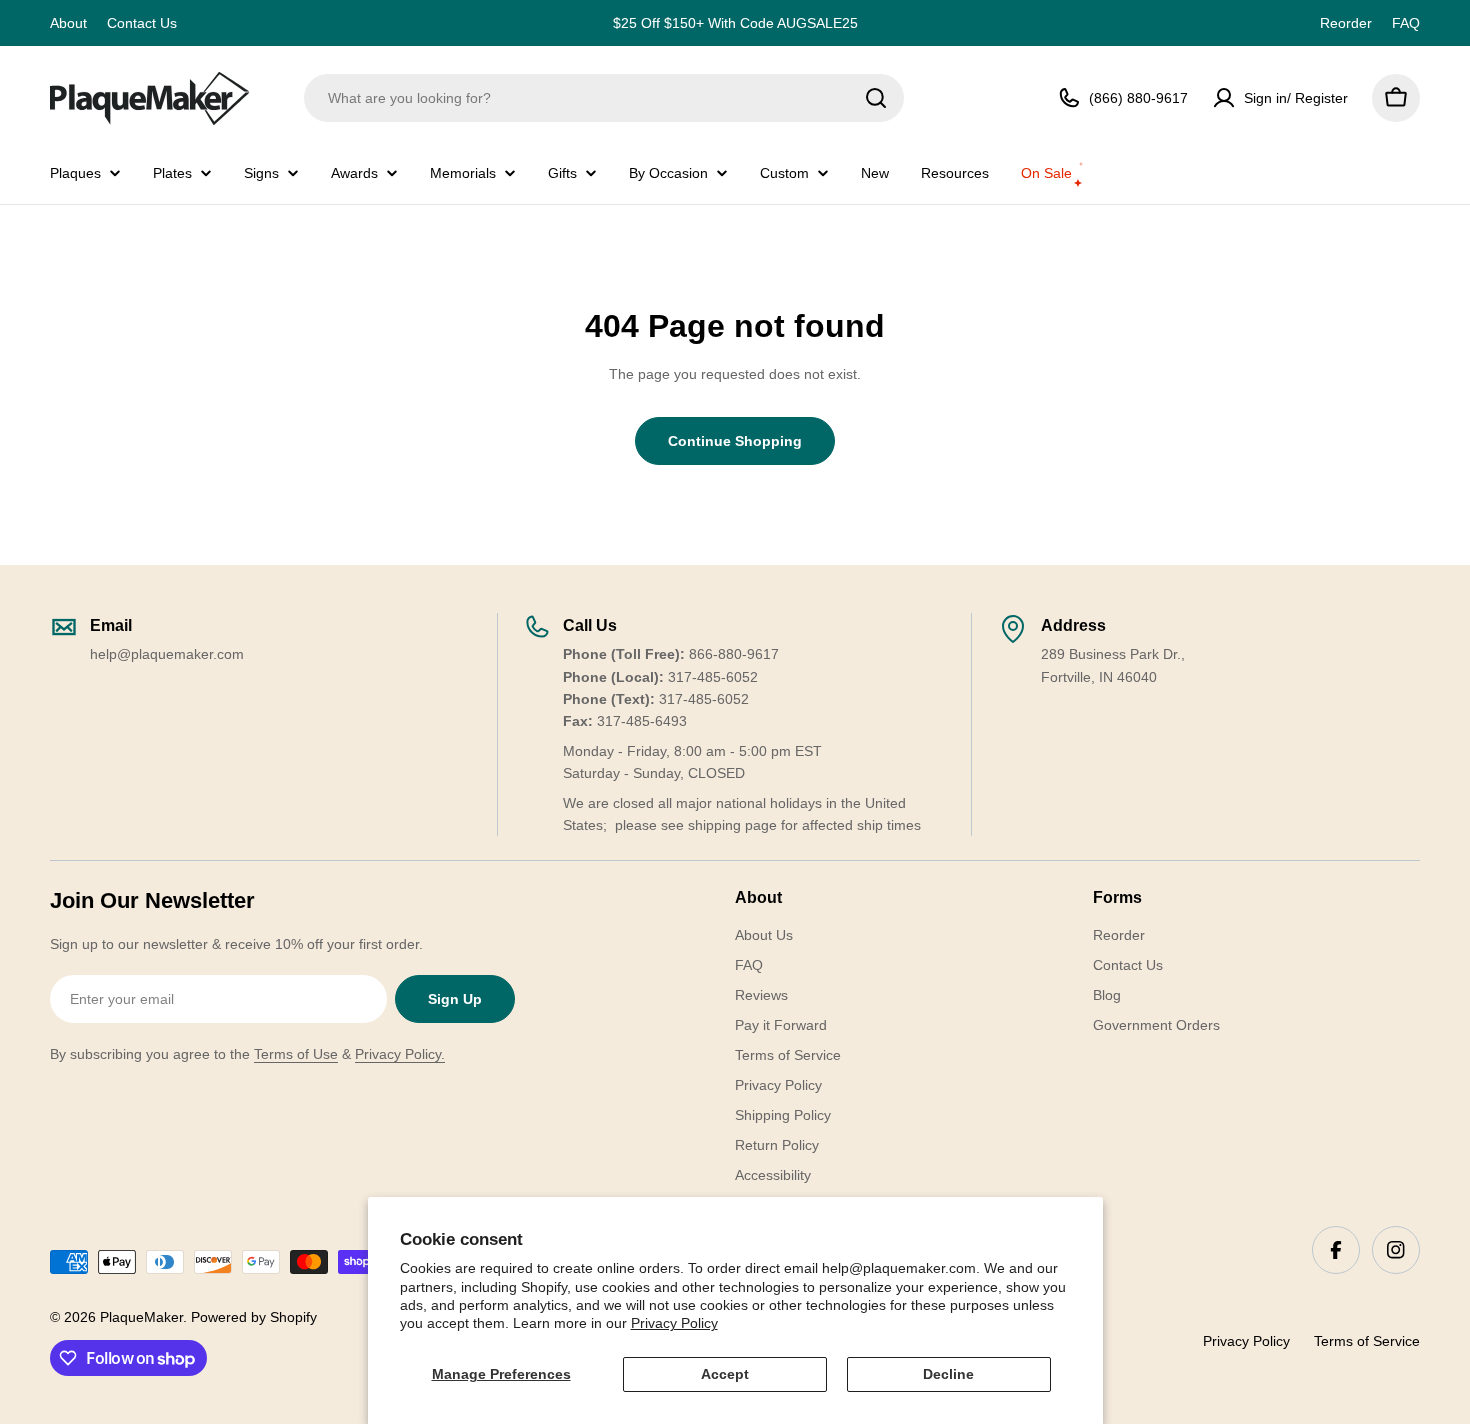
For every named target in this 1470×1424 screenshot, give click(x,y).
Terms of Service (1367, 1341)
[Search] (876, 98)
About (68, 23)
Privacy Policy (674, 1323)
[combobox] (604, 98)
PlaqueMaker (141, 1317)
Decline (948, 1374)
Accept (725, 1374)
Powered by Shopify (254, 1317)
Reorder (1346, 23)
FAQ (1406, 23)
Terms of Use (296, 1054)
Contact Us (142, 23)
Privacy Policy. (400, 1054)
